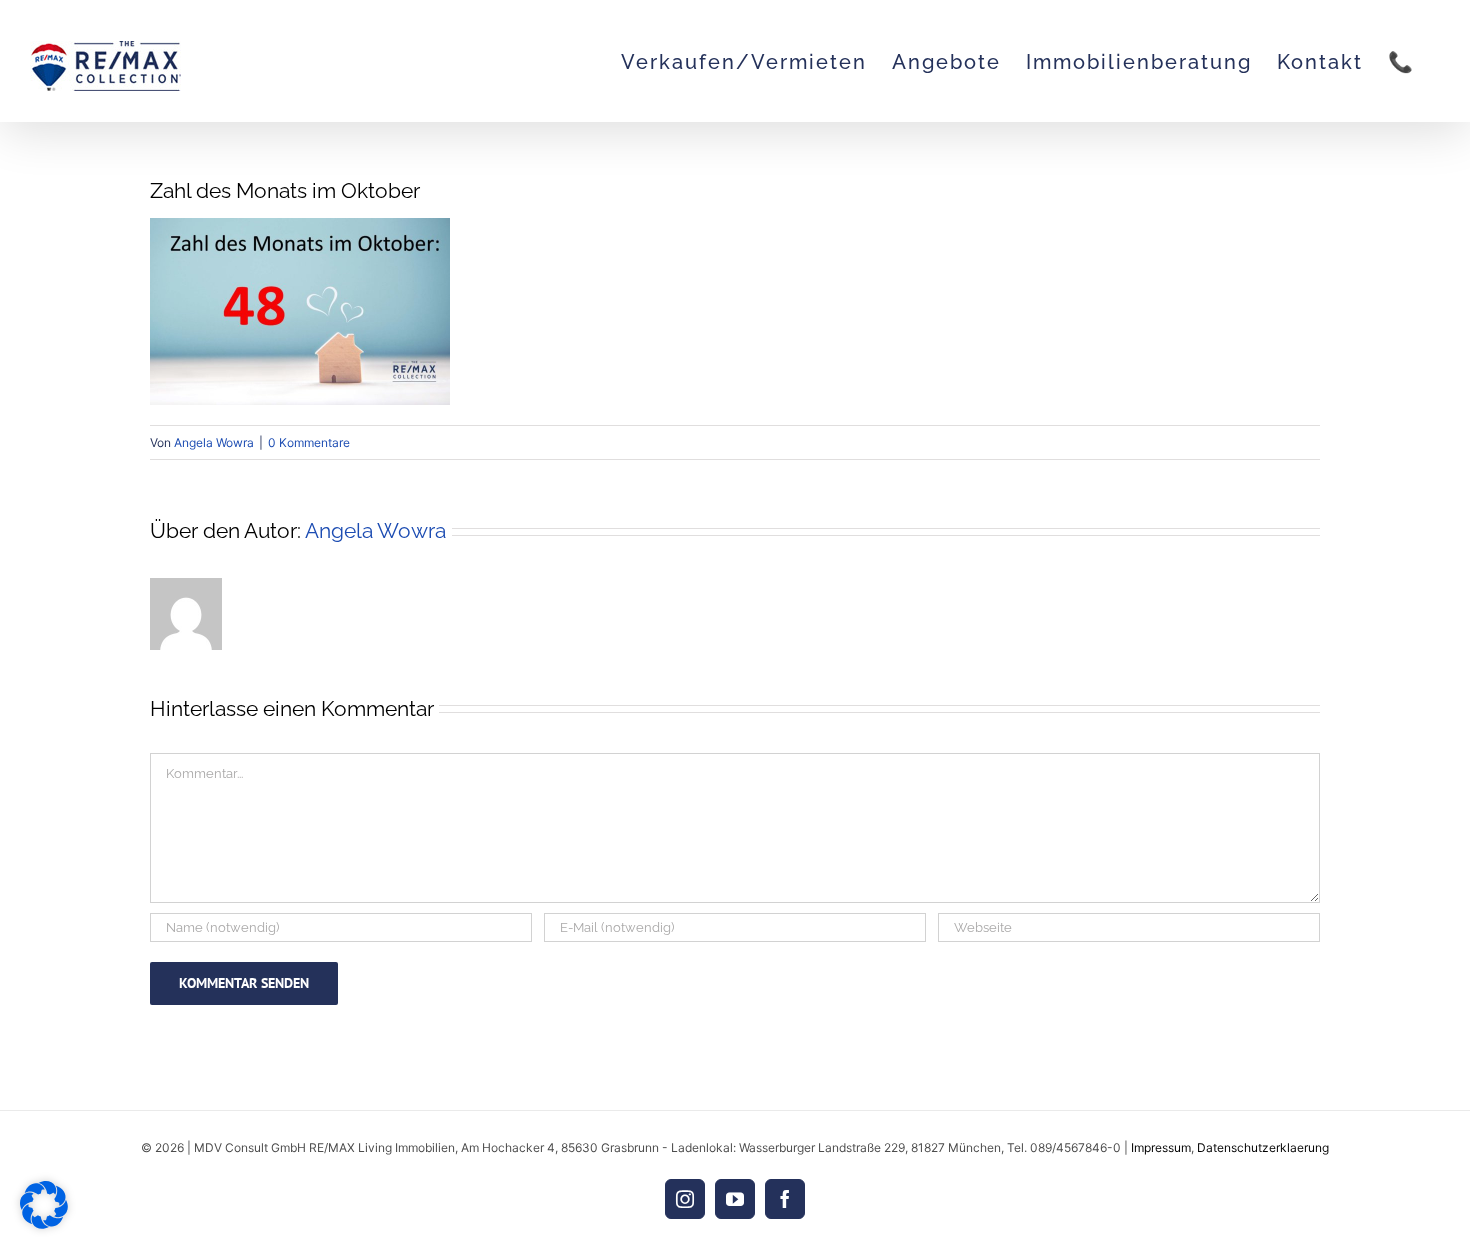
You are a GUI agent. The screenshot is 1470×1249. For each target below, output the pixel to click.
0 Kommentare (309, 442)
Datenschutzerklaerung (1263, 1147)
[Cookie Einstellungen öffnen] (44, 1223)
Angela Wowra (214, 442)
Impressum (1161, 1147)
